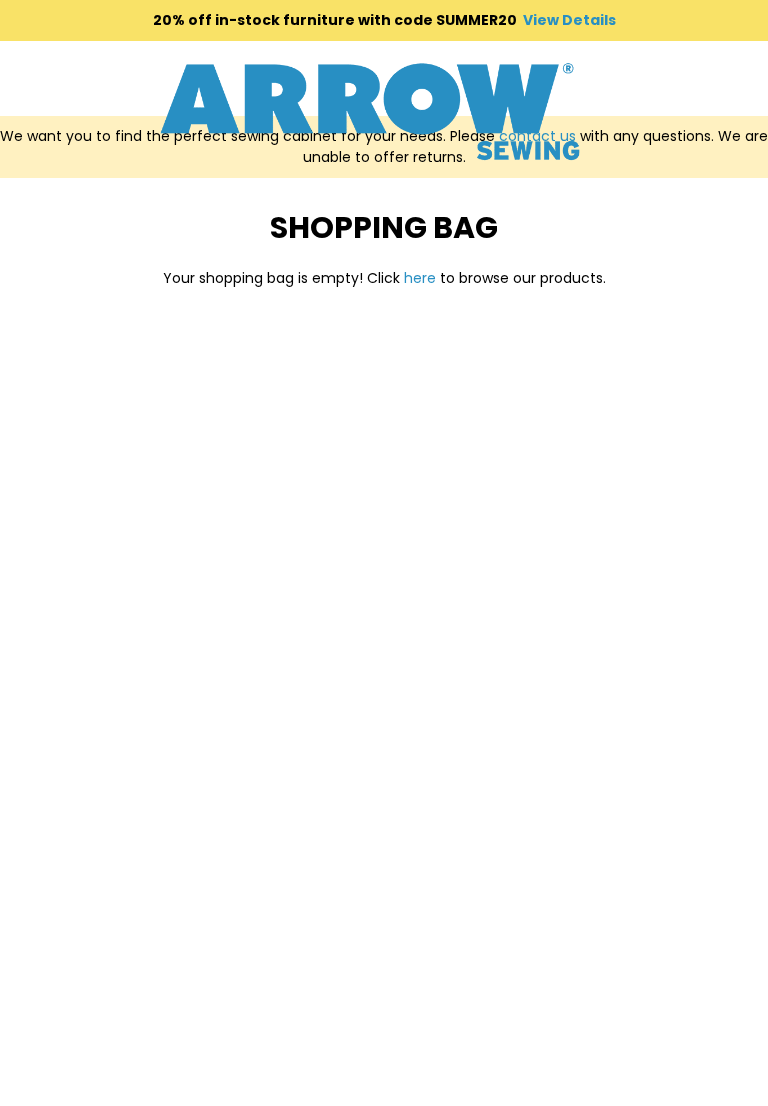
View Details (569, 20)
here (420, 278)
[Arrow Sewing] (370, 111)
